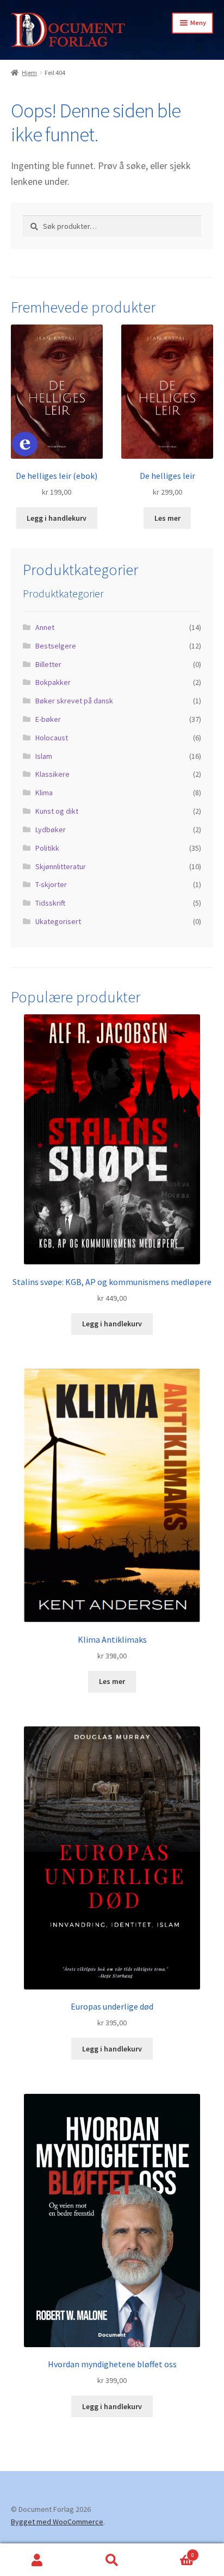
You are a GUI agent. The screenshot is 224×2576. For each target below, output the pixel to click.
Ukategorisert (58, 921)
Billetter (48, 664)
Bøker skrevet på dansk (74, 701)
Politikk (47, 848)
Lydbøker (51, 829)
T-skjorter (51, 884)
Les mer (167, 518)
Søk (112, 2560)
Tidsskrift (50, 903)
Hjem (29, 73)
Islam (44, 756)
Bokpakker (53, 682)
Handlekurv (172, 2552)
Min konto (37, 2560)
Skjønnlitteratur (61, 866)
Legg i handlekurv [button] (57, 518)
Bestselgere (56, 646)
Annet (45, 627)
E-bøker (48, 719)
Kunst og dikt (57, 811)
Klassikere (52, 774)
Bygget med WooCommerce (57, 2522)
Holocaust (52, 738)
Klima (44, 793)
